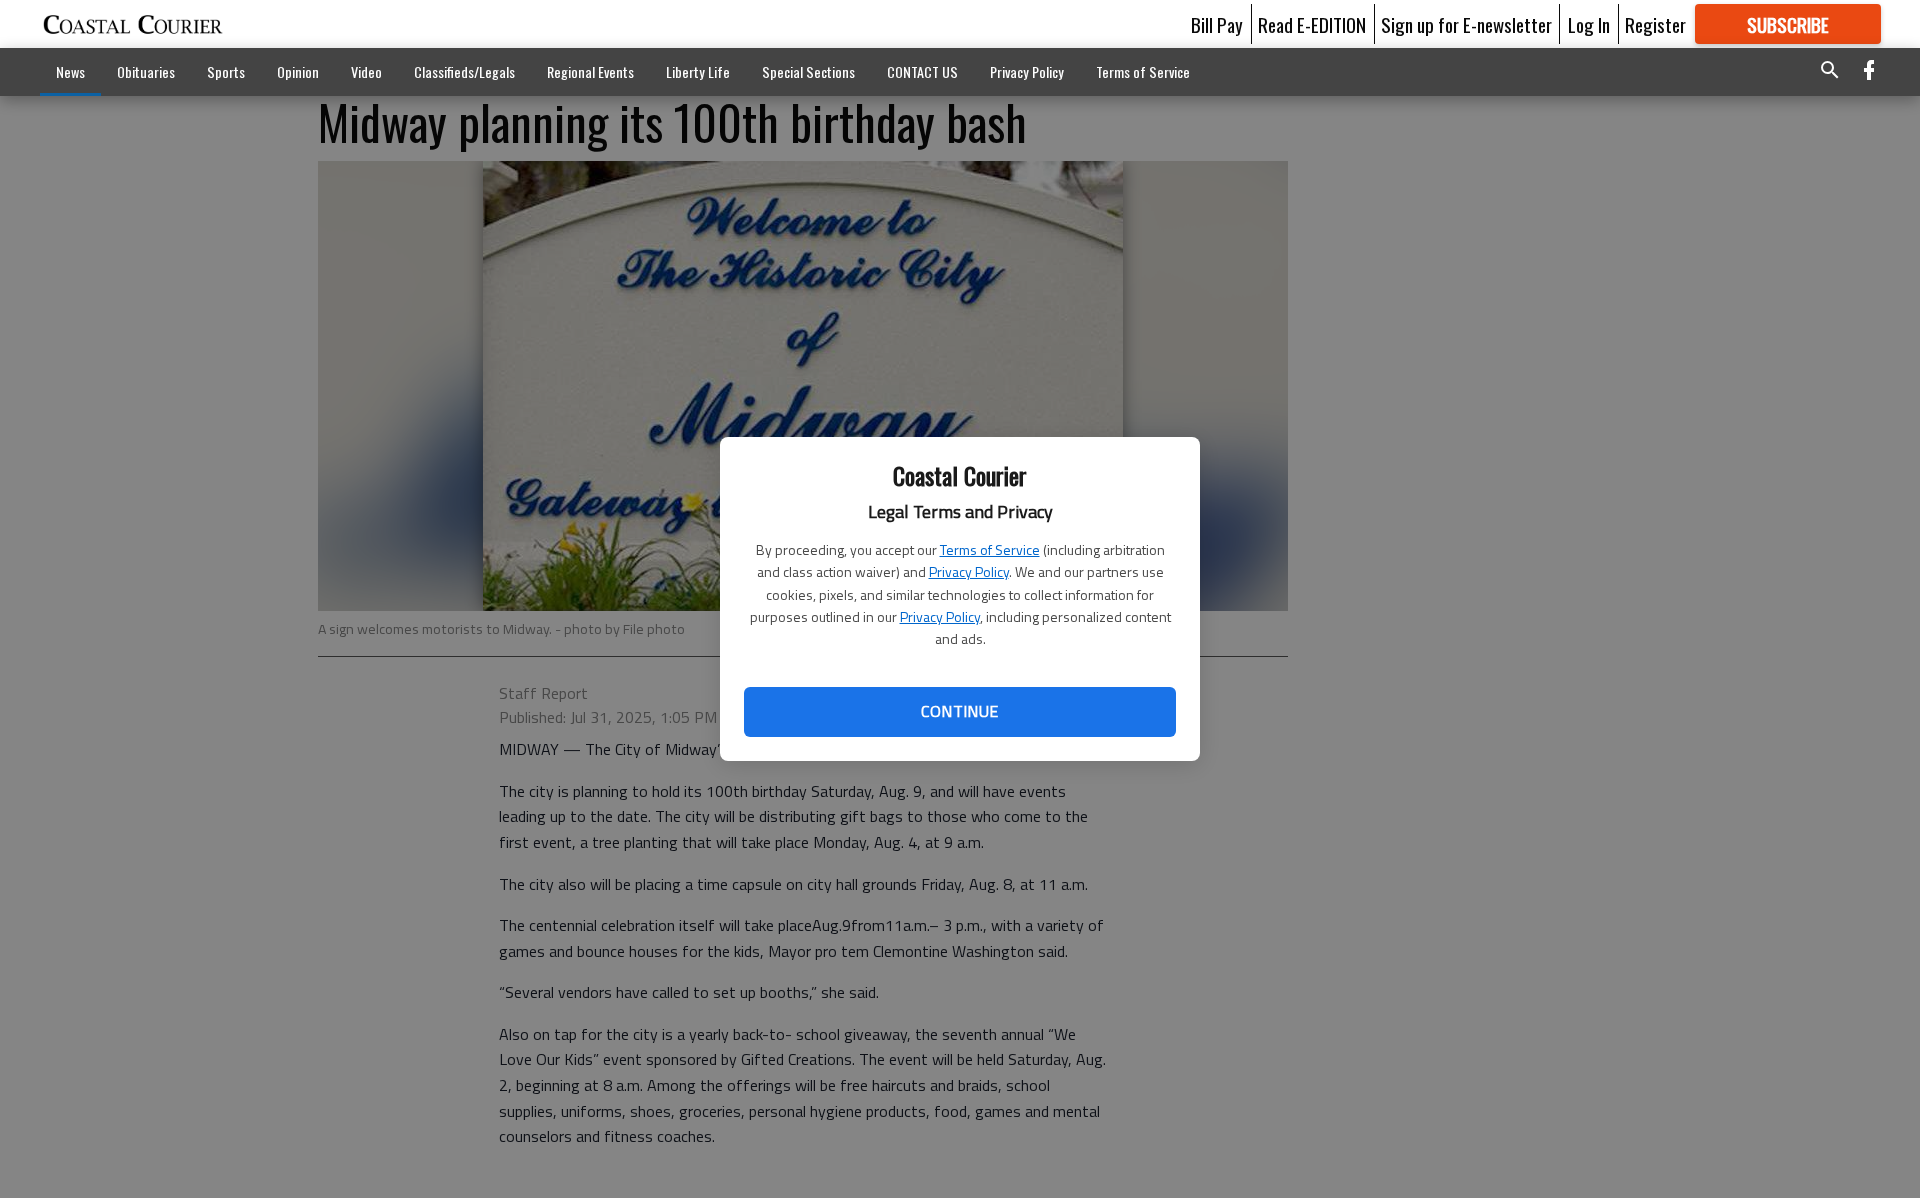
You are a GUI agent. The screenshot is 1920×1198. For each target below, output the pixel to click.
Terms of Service (990, 549)
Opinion (298, 71)
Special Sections (808, 71)
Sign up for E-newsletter (1466, 24)
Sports (226, 71)
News (70, 71)
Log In (1589, 24)
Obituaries (146, 71)
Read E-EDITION (1312, 24)
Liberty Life (698, 71)
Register (1655, 24)
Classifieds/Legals (464, 71)
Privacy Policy (969, 571)
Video (366, 71)
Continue (959, 711)
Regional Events (590, 71)
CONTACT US (922, 71)
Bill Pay (1217, 24)
